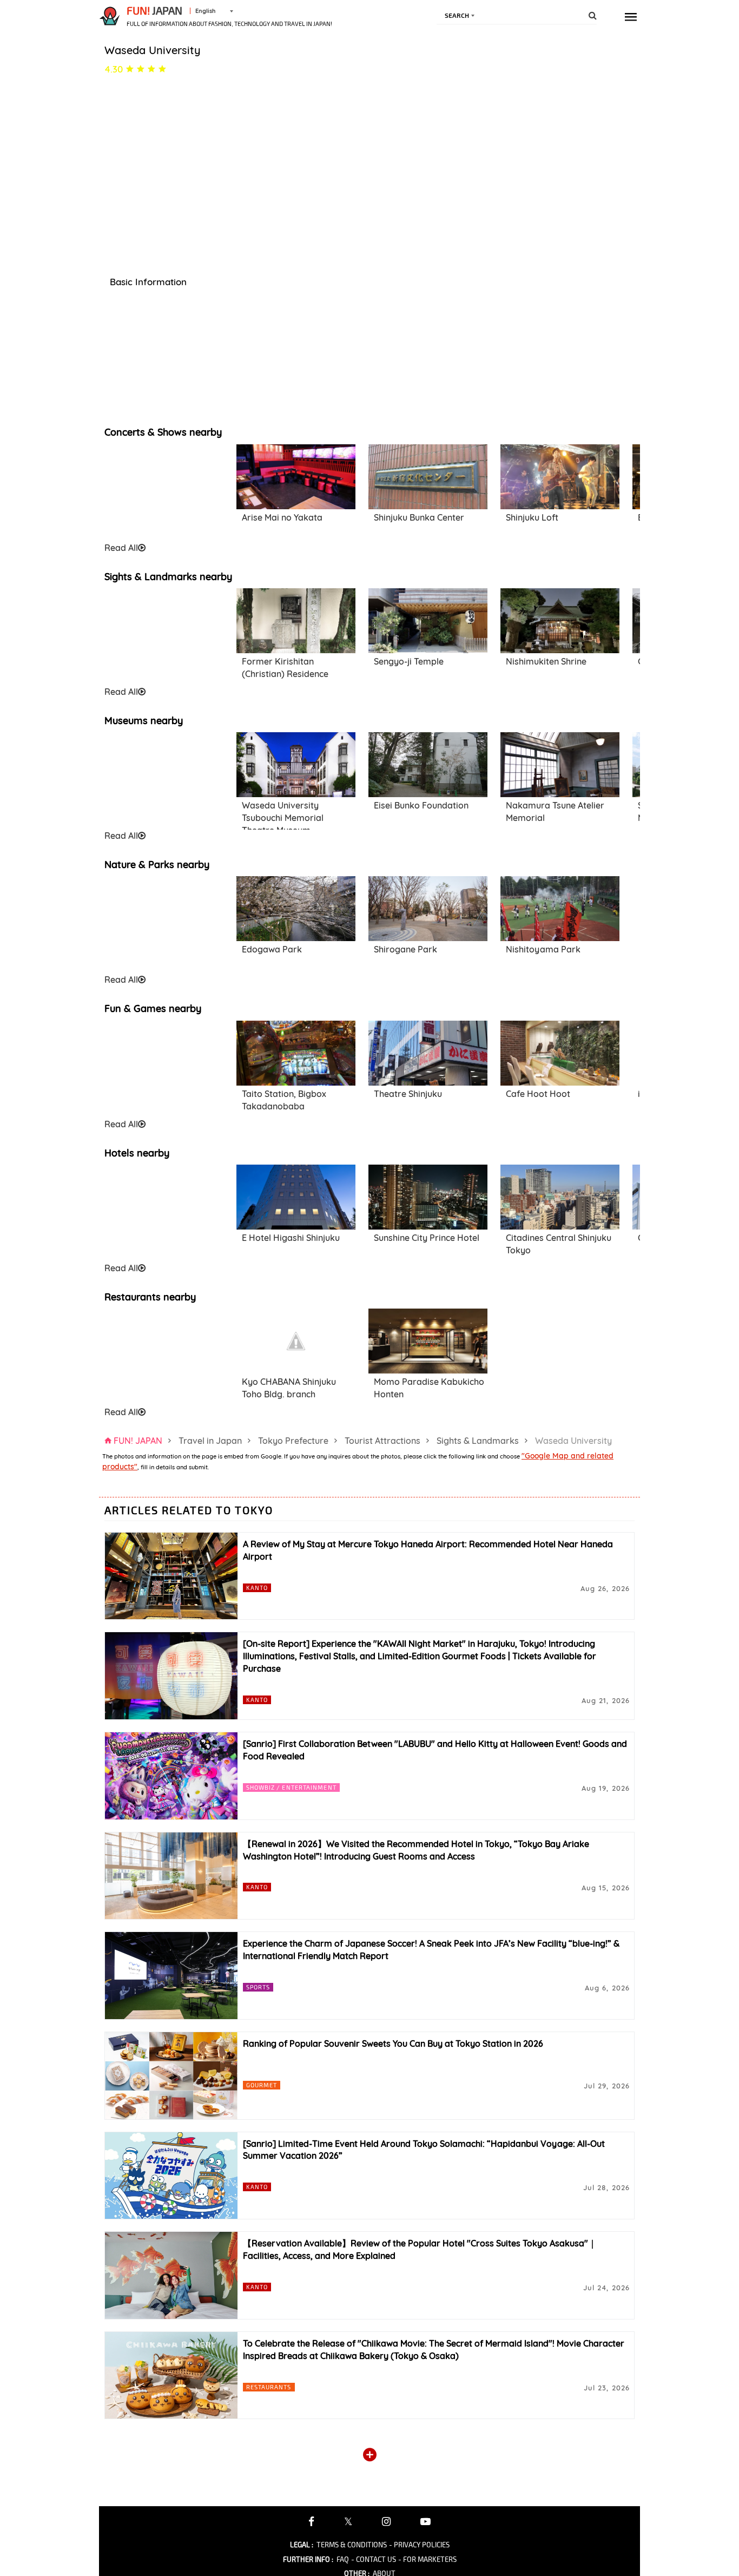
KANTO (257, 1588)
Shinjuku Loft (532, 517)
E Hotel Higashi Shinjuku (291, 1238)
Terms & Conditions (352, 2545)
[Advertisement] (164, 492)
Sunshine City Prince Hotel (427, 1238)
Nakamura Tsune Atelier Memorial (555, 811)
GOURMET (262, 2085)
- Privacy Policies (419, 2545)
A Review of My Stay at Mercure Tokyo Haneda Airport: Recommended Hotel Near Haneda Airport (428, 1550)
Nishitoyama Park (543, 949)
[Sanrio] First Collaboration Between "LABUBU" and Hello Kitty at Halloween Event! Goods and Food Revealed (435, 1750)
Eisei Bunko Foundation (421, 805)
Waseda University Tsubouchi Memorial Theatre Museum (283, 814)
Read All (121, 548)
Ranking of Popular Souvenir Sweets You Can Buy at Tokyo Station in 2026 (393, 2043)
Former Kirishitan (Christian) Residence (285, 668)
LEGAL (302, 2545)
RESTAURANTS (269, 2387)
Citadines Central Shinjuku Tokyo (559, 1244)
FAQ (343, 2559)
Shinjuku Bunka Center (419, 517)
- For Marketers (427, 2559)
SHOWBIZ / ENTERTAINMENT (291, 1787)
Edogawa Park (272, 949)
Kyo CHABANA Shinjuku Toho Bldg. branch (289, 1388)
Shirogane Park (405, 949)
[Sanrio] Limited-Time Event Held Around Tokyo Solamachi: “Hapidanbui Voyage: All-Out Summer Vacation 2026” (424, 2150)
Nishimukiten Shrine (546, 661)
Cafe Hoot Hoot (538, 1094)
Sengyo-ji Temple (409, 661)
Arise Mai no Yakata (282, 517)
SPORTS (258, 1987)
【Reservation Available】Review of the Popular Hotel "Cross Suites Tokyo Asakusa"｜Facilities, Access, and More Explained (420, 2249)
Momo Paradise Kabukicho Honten (429, 1388)
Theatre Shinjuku (408, 1094)
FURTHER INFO (308, 2559)
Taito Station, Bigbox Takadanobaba (284, 1100)
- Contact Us (374, 2559)
